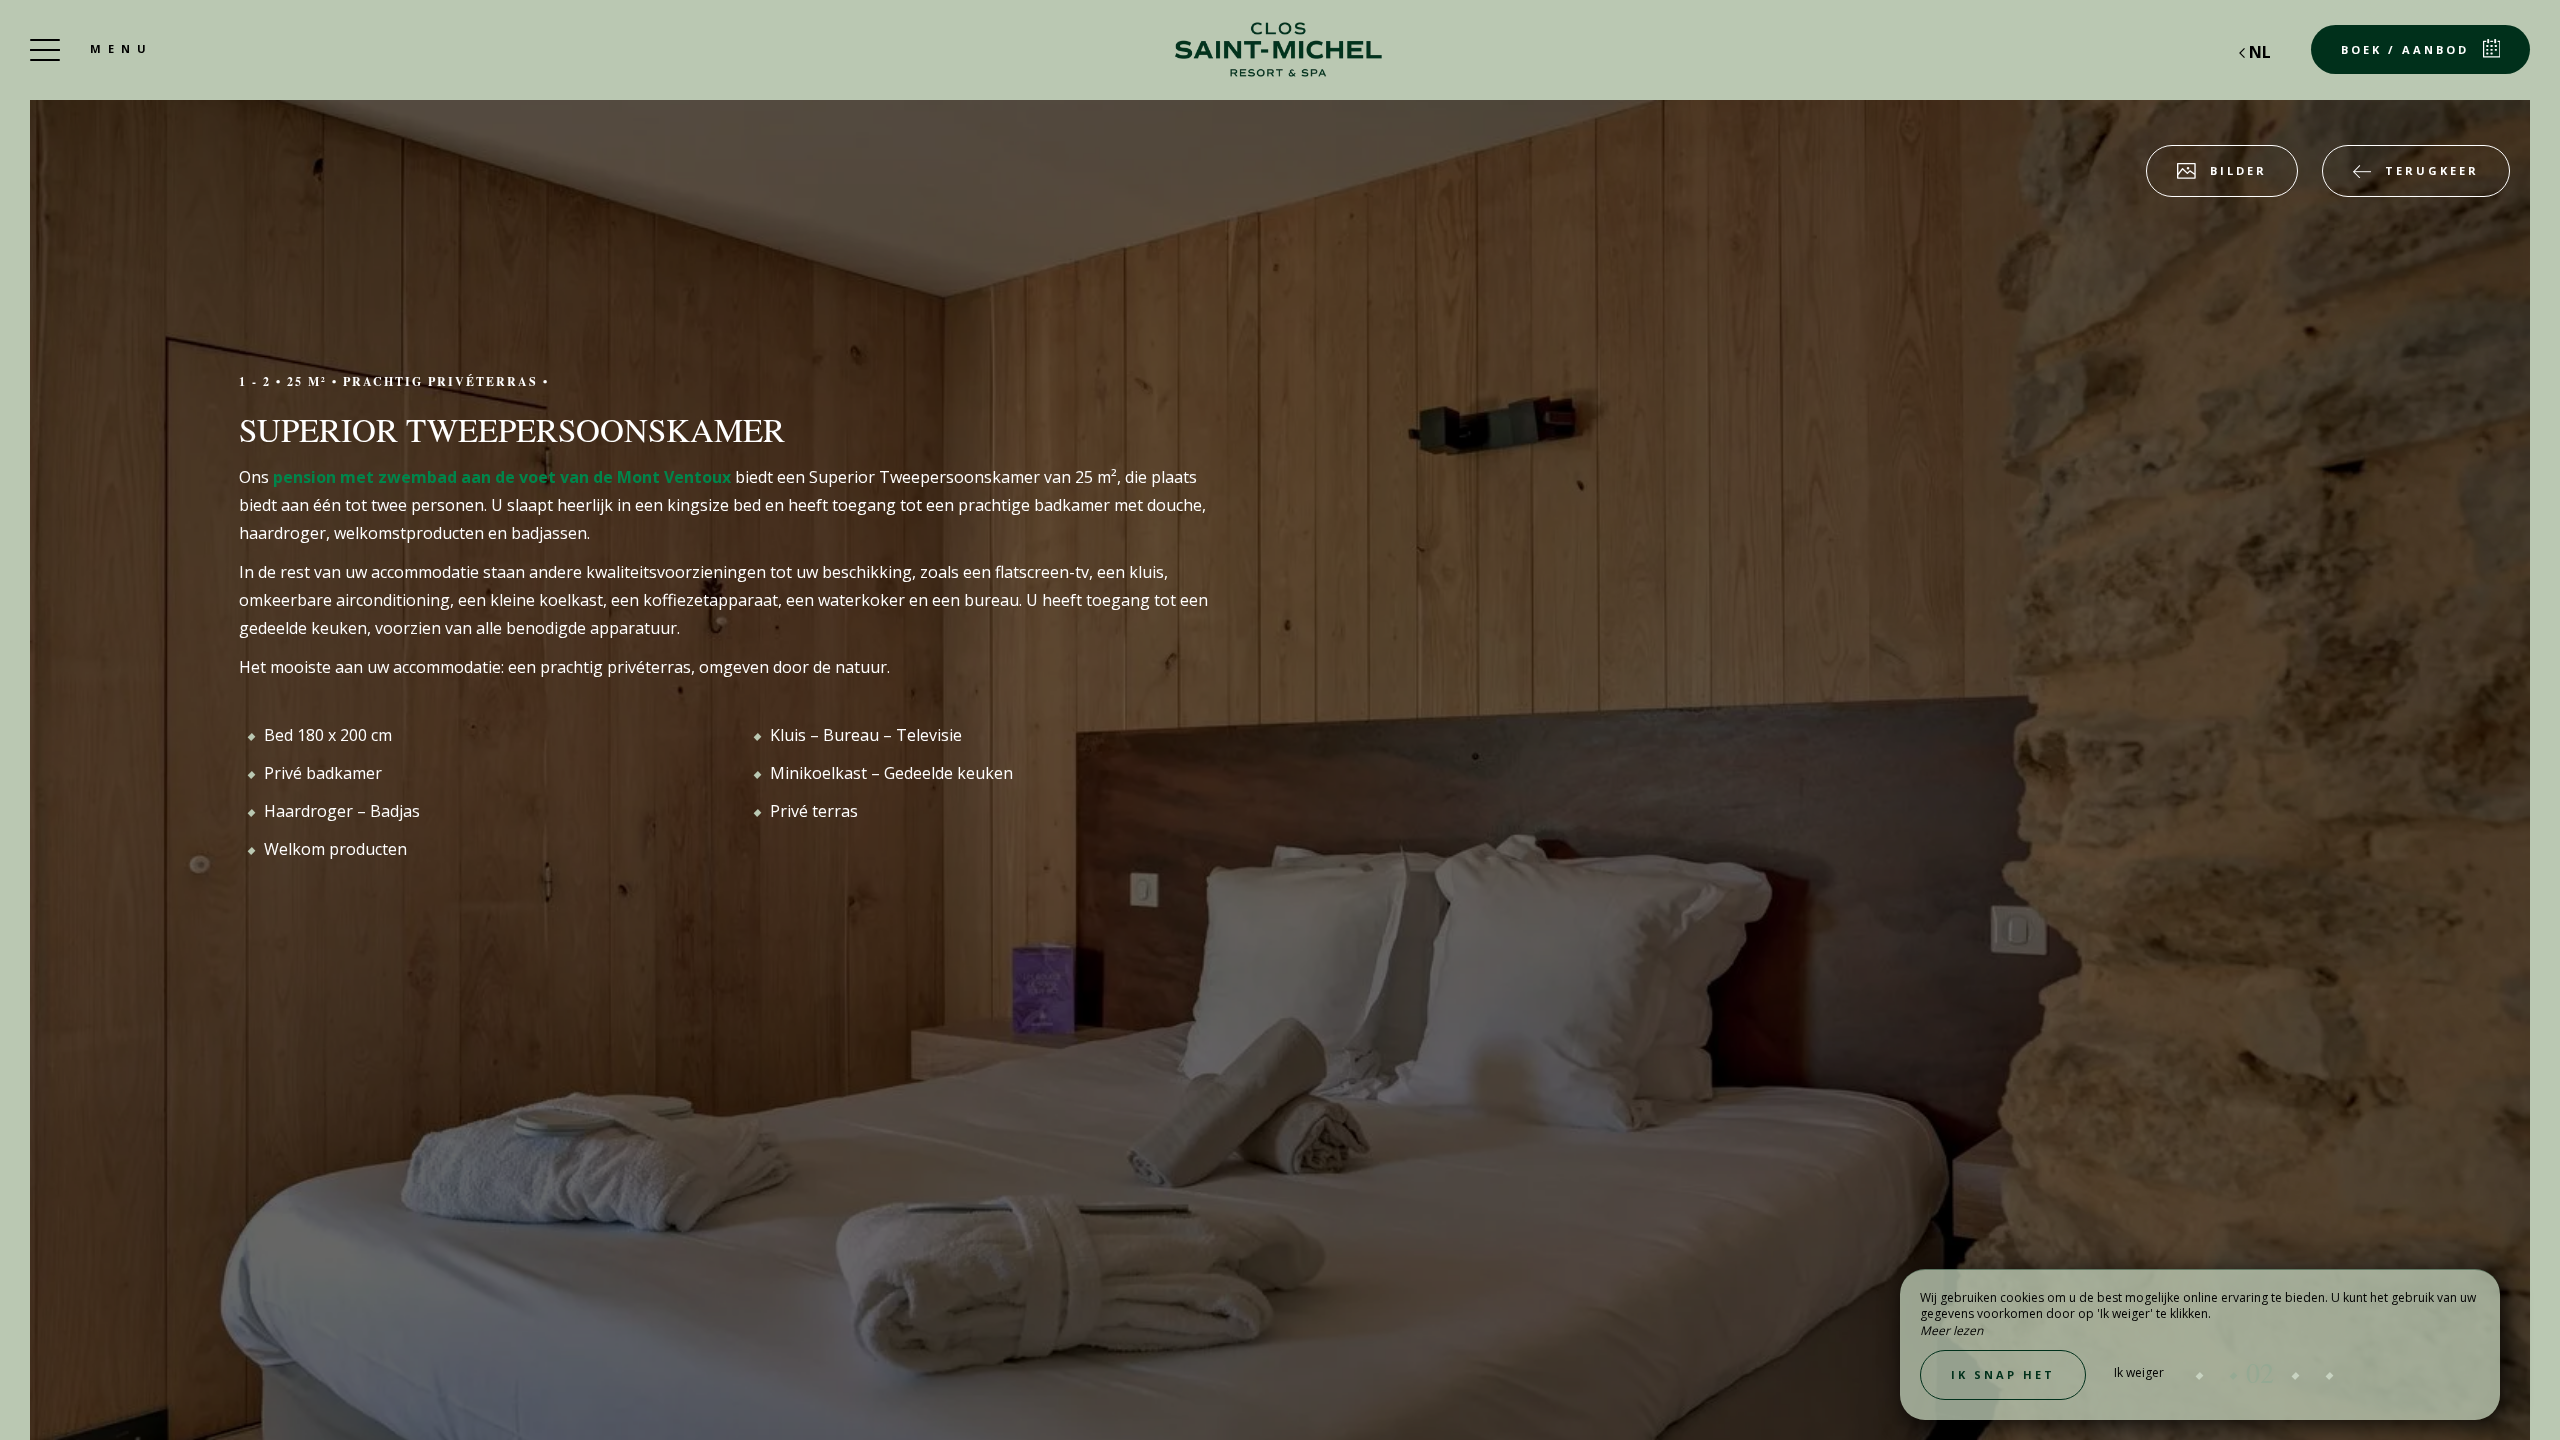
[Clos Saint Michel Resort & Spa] (1280, 50)
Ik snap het (2003, 1374)
